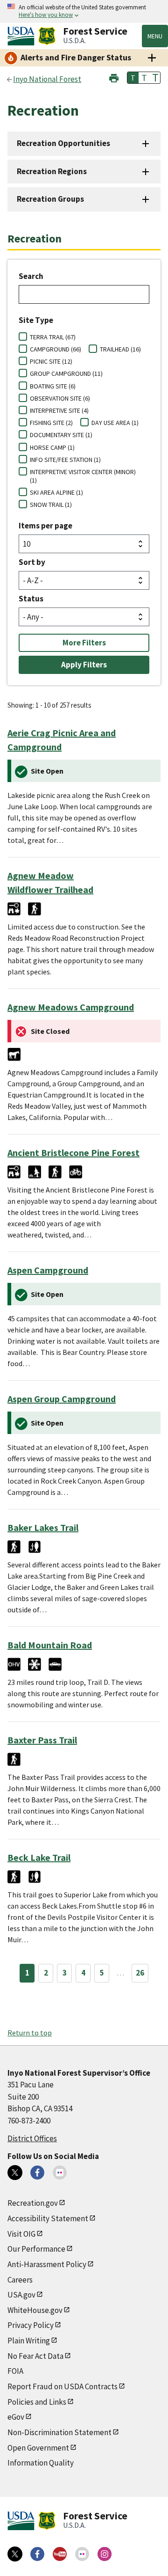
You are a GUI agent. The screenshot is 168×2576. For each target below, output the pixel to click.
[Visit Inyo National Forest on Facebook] (37, 2173)
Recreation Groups (50, 199)
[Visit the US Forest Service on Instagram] (105, 2554)
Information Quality (41, 2463)
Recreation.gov (33, 2203)
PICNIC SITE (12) (51, 361)
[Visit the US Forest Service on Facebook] (37, 2554)
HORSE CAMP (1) (52, 447)
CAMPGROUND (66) (56, 349)
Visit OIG (21, 2234)
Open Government (38, 2448)
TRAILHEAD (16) (120, 349)
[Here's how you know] (84, 11)
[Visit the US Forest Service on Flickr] (82, 2554)
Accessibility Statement (48, 2218)
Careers (20, 2280)
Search (31, 276)
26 (140, 1973)
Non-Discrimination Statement (59, 2432)
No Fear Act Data (35, 2356)
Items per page (45, 526)
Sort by (32, 562)
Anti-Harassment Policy (47, 2264)
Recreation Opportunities (63, 143)
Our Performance (36, 2249)
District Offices (32, 2138)
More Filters (84, 643)
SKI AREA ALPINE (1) (56, 492)
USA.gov (21, 2295)
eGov (16, 2417)
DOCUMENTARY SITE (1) (61, 435)
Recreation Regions (52, 171)
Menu (155, 36)
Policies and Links (37, 2402)
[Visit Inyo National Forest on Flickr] (60, 2173)
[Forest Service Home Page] (47, 36)
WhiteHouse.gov (35, 2310)
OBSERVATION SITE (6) (60, 398)
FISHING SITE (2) (51, 423)
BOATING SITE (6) (53, 386)
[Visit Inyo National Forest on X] (15, 2173)
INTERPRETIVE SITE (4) (59, 410)
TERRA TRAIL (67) (53, 337)
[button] (114, 77)
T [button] (133, 78)
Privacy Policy (31, 2325)
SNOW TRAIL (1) (51, 505)
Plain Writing (29, 2341)
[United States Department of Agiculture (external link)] (23, 36)
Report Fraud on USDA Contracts (63, 2386)
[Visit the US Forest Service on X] (15, 2554)
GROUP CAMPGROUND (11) (66, 373)
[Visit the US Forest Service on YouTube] (60, 2554)
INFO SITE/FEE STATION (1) (65, 460)
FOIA (15, 2371)
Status (31, 599)
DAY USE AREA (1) (115, 423)
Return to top (30, 2033)
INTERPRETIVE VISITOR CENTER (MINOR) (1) (83, 476)
